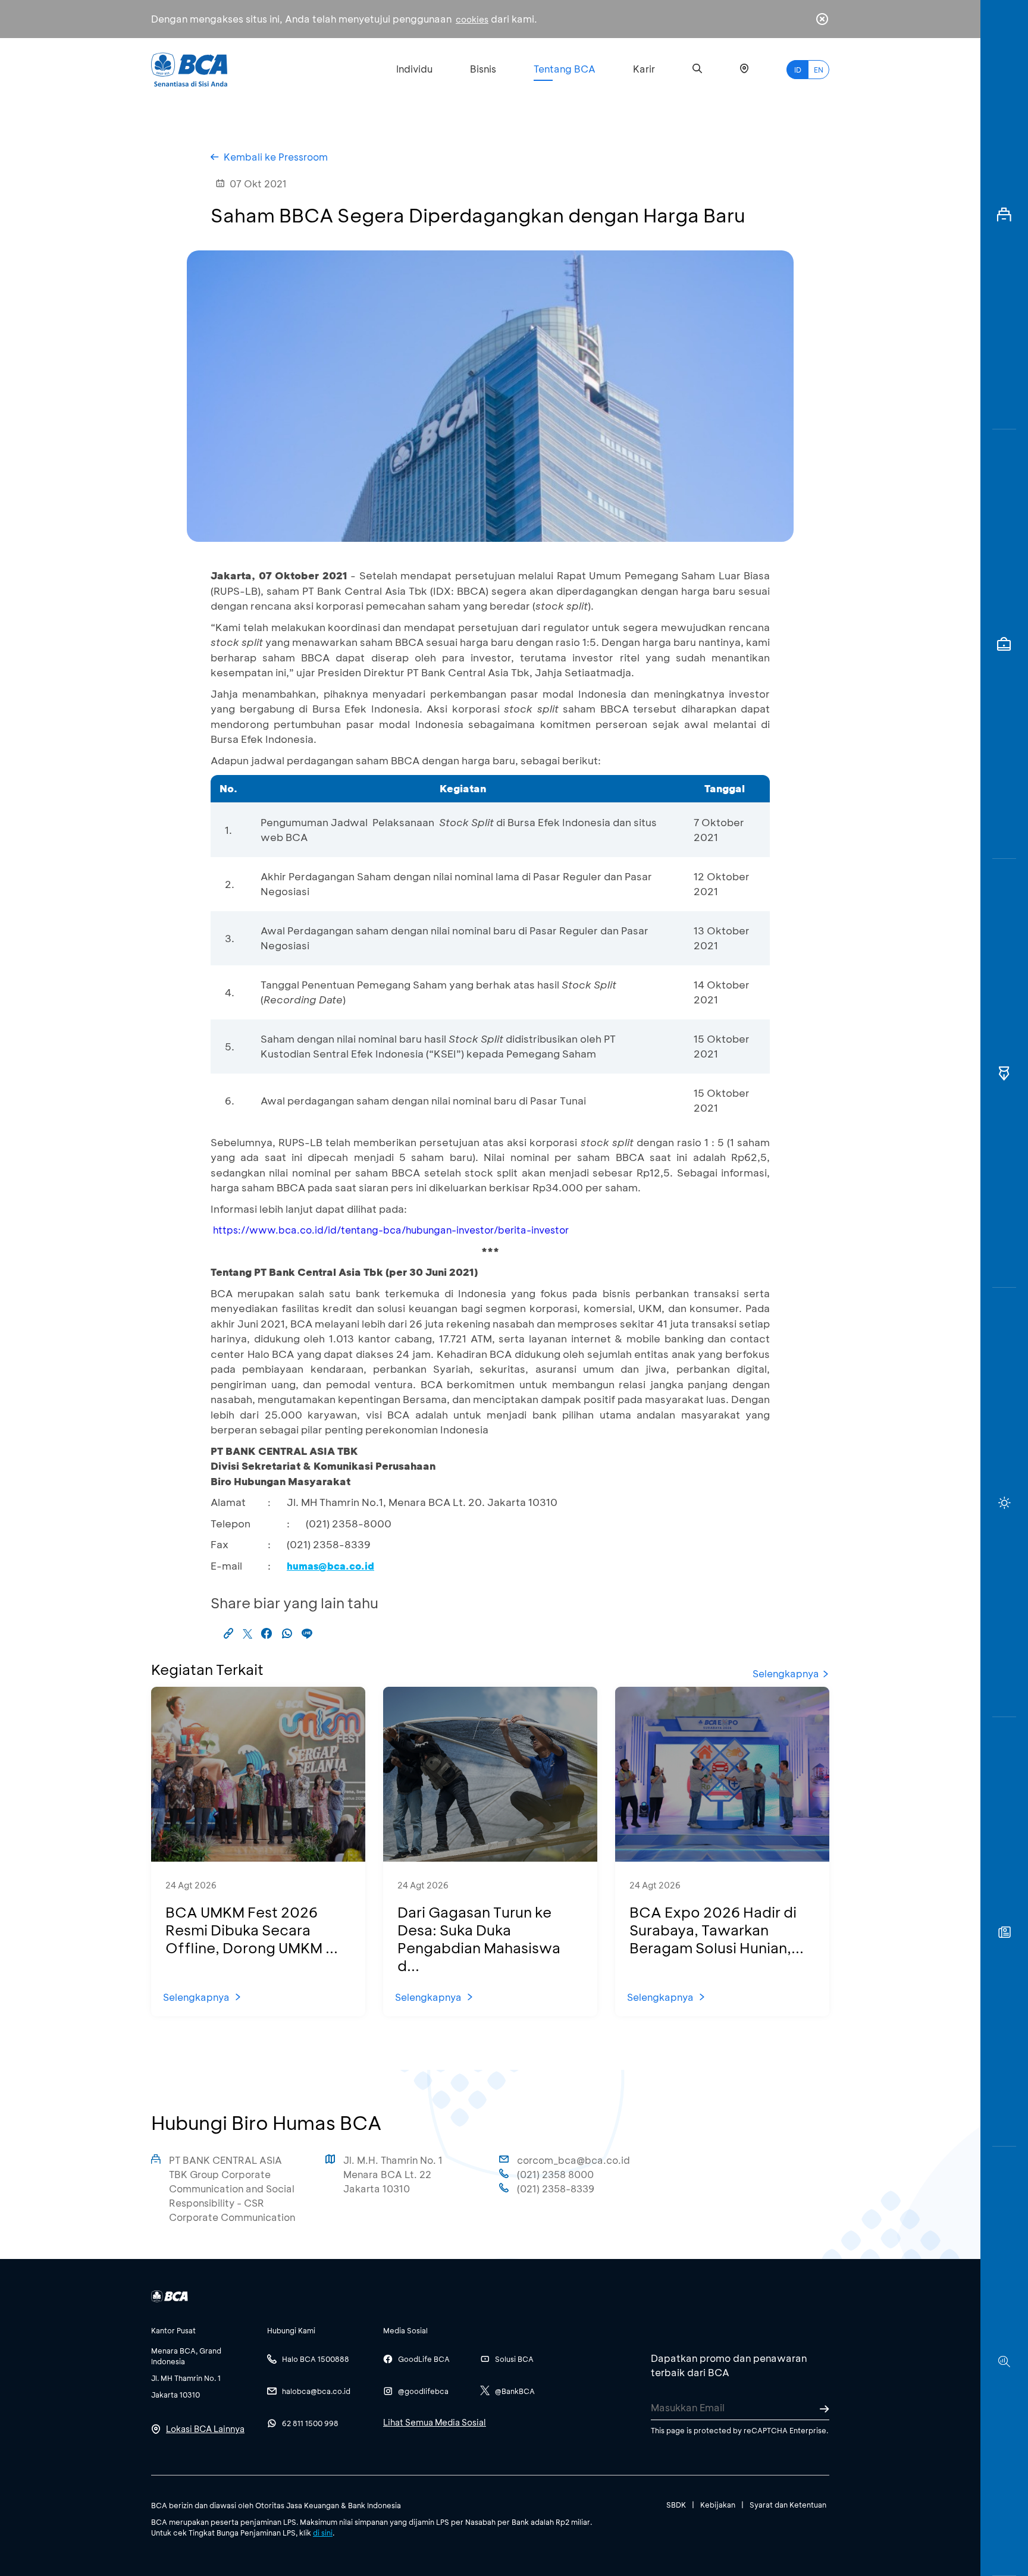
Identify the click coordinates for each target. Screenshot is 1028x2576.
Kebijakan (718, 2505)
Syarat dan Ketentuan (788, 2505)
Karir (644, 69)
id (798, 70)
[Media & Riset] (1004, 2361)
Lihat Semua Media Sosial (435, 2422)
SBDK (676, 2505)
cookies (472, 19)
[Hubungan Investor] (1004, 644)
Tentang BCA (565, 69)
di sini (323, 2533)
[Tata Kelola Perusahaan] (1004, 1074)
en (819, 70)
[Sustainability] (1004, 1502)
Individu (414, 69)
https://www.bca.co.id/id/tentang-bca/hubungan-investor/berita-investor (391, 1230)
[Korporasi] (1004, 215)
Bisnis (483, 69)
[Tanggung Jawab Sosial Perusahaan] (1004, 1932)
